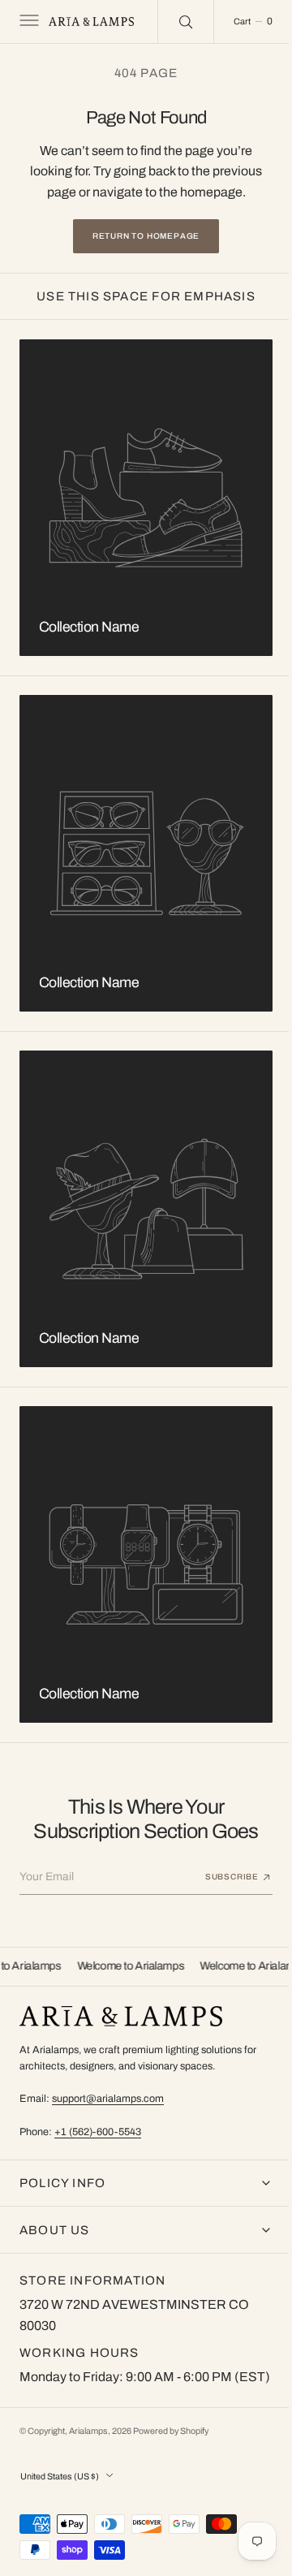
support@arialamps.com (108, 2078)
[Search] (175, 21)
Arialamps (88, 2431)
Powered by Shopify (171, 2431)
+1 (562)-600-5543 (98, 2111)
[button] (28, 22)
